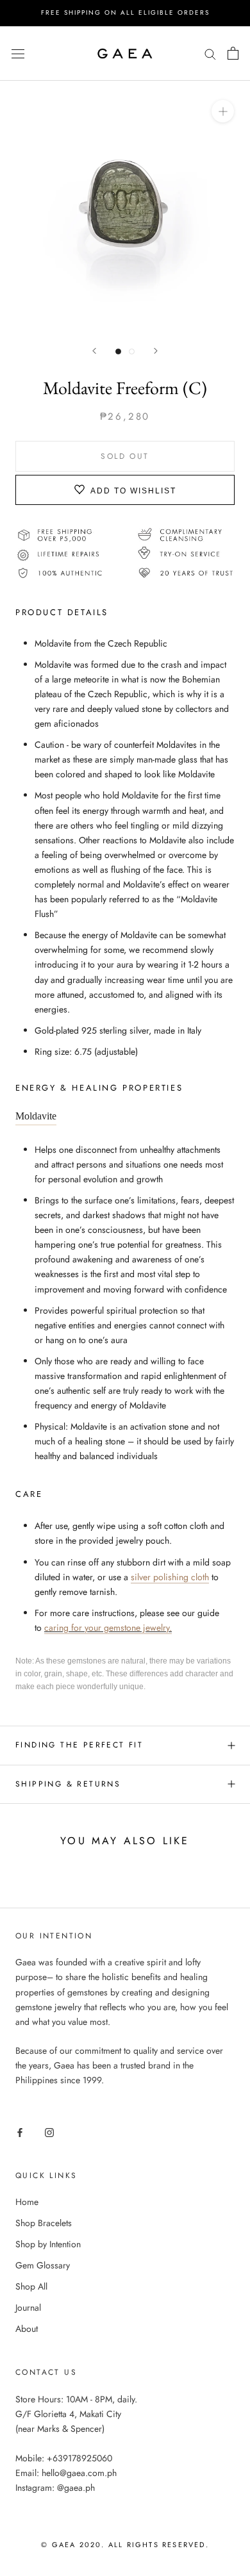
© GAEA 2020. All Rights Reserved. (125, 2545)
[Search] (210, 53)
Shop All (31, 2286)
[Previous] (94, 351)
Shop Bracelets (44, 2223)
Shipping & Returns (68, 1784)
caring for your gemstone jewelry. (108, 1628)
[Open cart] (233, 53)
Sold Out (125, 456)
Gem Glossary (43, 2265)
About (27, 2329)
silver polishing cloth (170, 1577)
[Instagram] (49, 2132)
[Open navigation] (18, 53)
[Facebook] (20, 2132)
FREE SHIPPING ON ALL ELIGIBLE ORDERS (125, 12)
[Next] (156, 351)
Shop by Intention (48, 2244)
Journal (28, 2308)
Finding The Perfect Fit (79, 1745)
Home (27, 2202)
